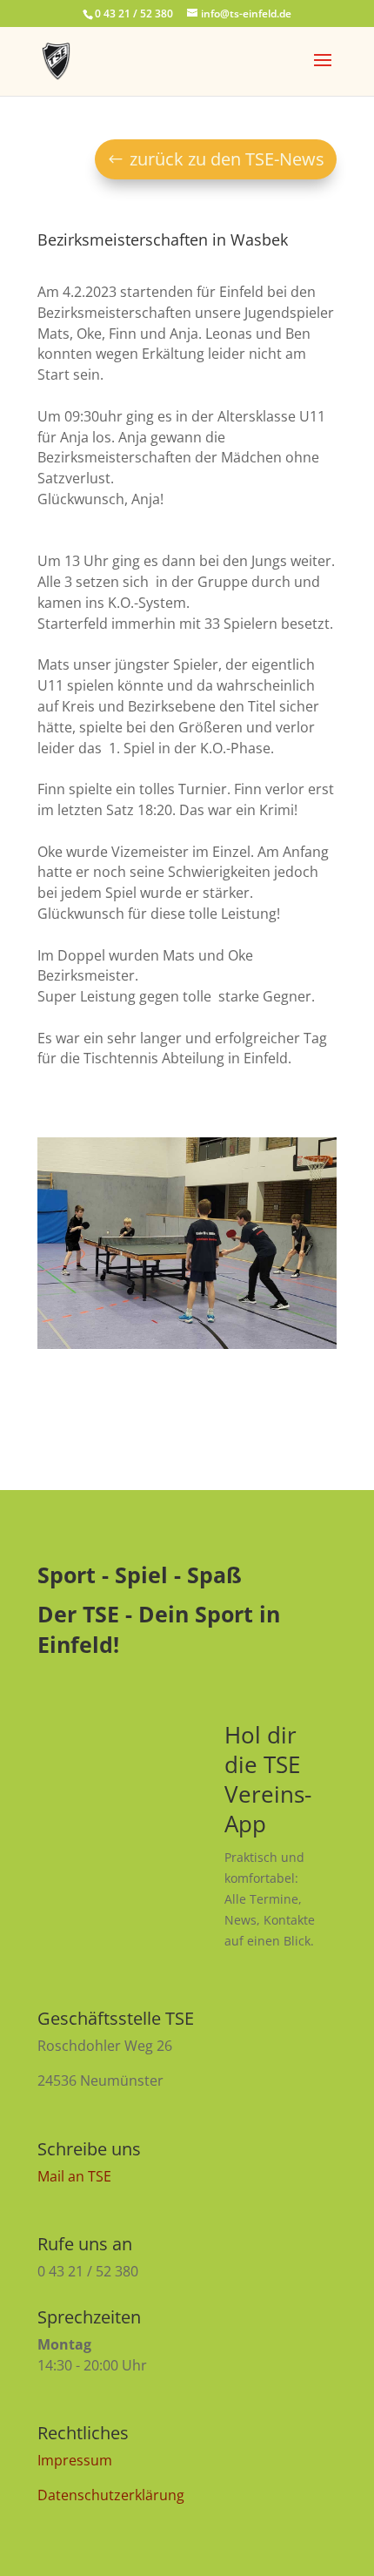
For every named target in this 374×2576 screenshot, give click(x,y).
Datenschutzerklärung (111, 2495)
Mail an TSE (74, 2176)
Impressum (75, 2460)
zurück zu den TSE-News (227, 159)
